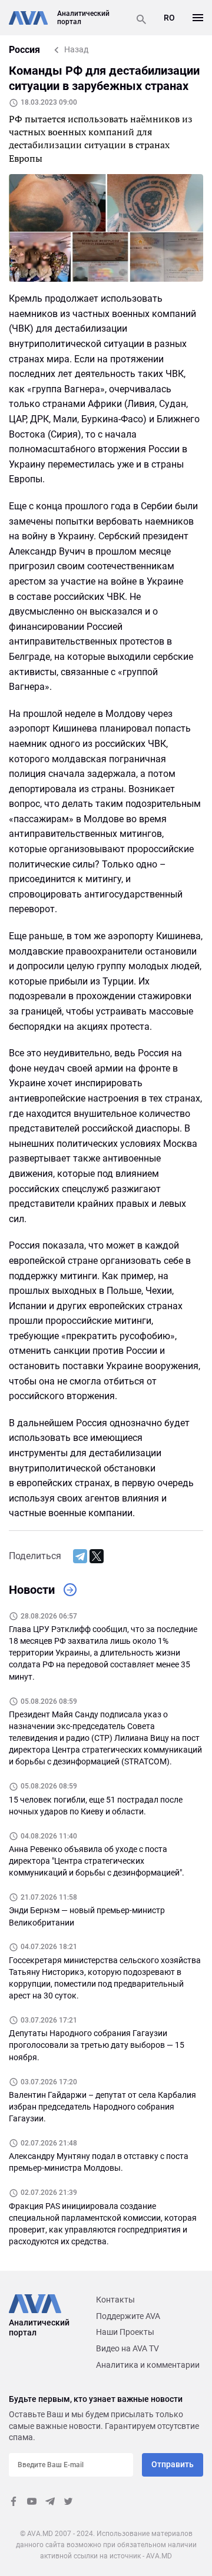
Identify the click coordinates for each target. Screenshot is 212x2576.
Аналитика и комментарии (148, 2365)
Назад (76, 49)
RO (169, 18)
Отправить (173, 2464)
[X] (97, 1556)
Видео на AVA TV (127, 2348)
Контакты (115, 2300)
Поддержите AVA (128, 2316)
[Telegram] (80, 1556)
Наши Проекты (125, 2332)
